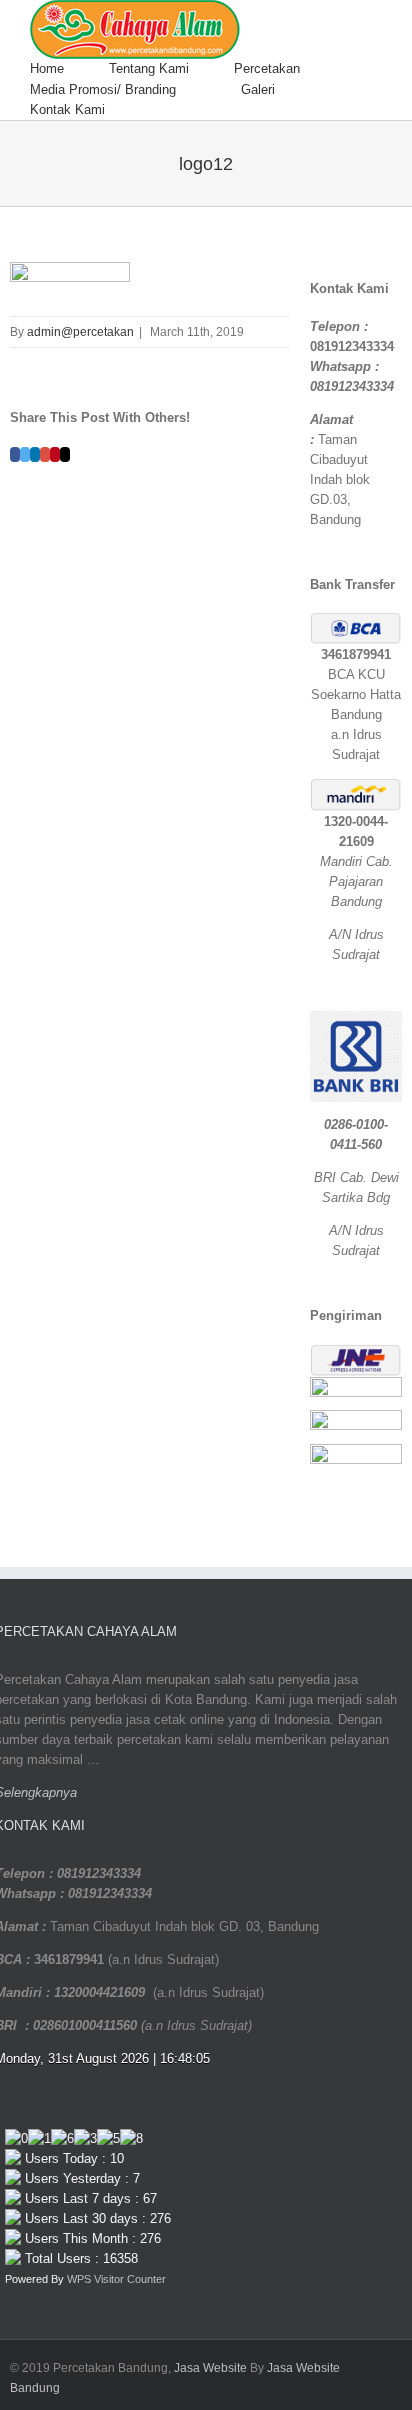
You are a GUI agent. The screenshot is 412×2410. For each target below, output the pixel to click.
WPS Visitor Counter (116, 2279)
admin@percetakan (80, 332)
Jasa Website (210, 2368)
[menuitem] (69, 69)
